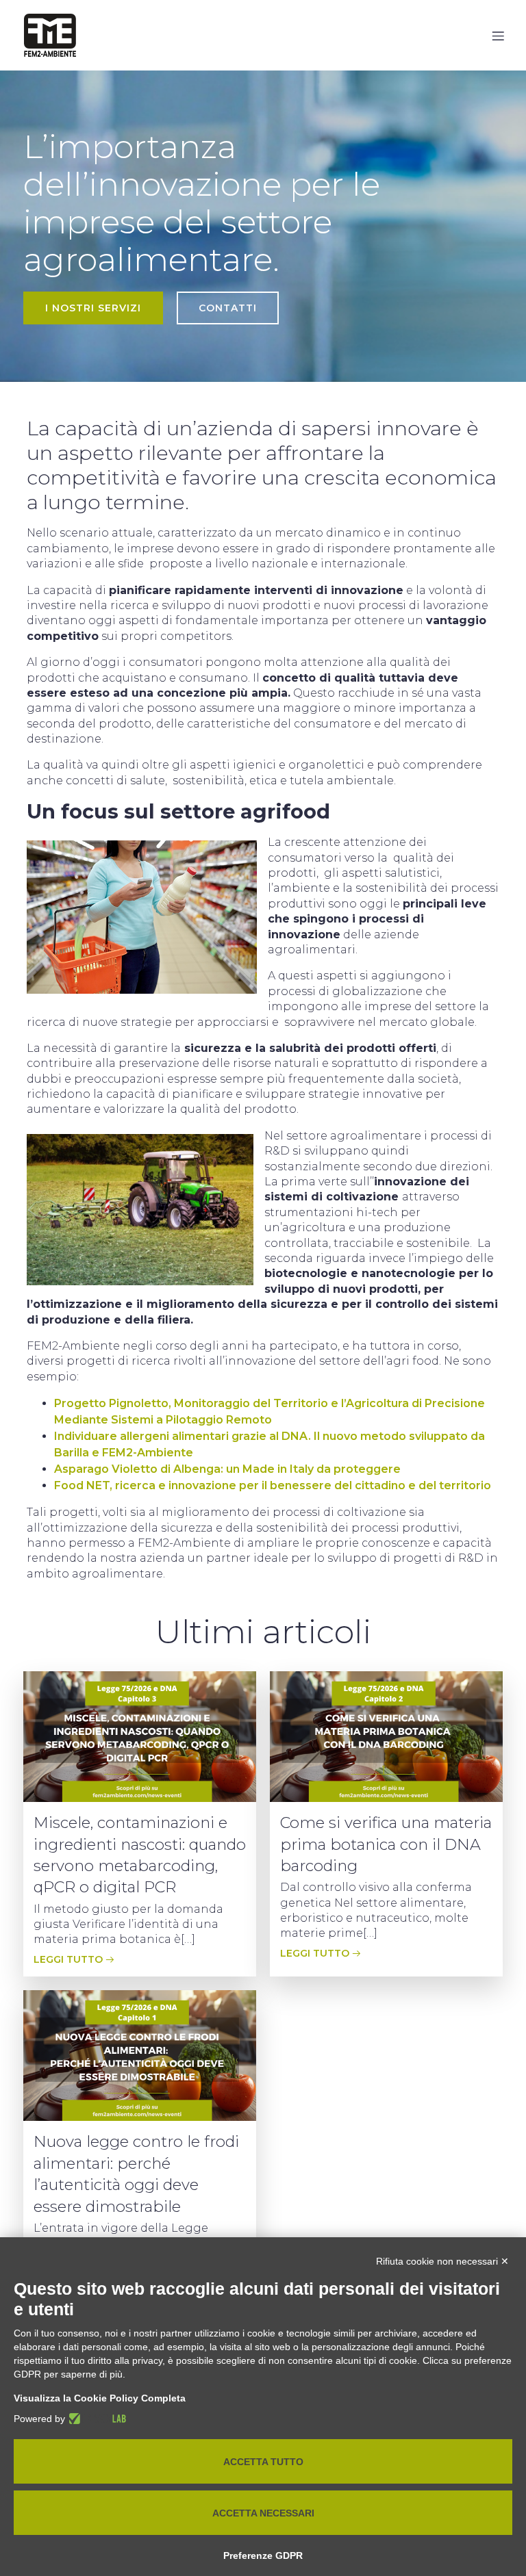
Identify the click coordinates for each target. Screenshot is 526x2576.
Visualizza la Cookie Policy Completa (100, 2398)
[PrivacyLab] (96, 2419)
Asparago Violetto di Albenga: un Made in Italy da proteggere (227, 1469)
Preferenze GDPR (263, 2555)
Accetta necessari (263, 2513)
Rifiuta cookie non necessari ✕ (442, 2261)
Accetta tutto (263, 2462)
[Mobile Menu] (498, 36)
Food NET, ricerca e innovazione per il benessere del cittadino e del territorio (273, 1485)
